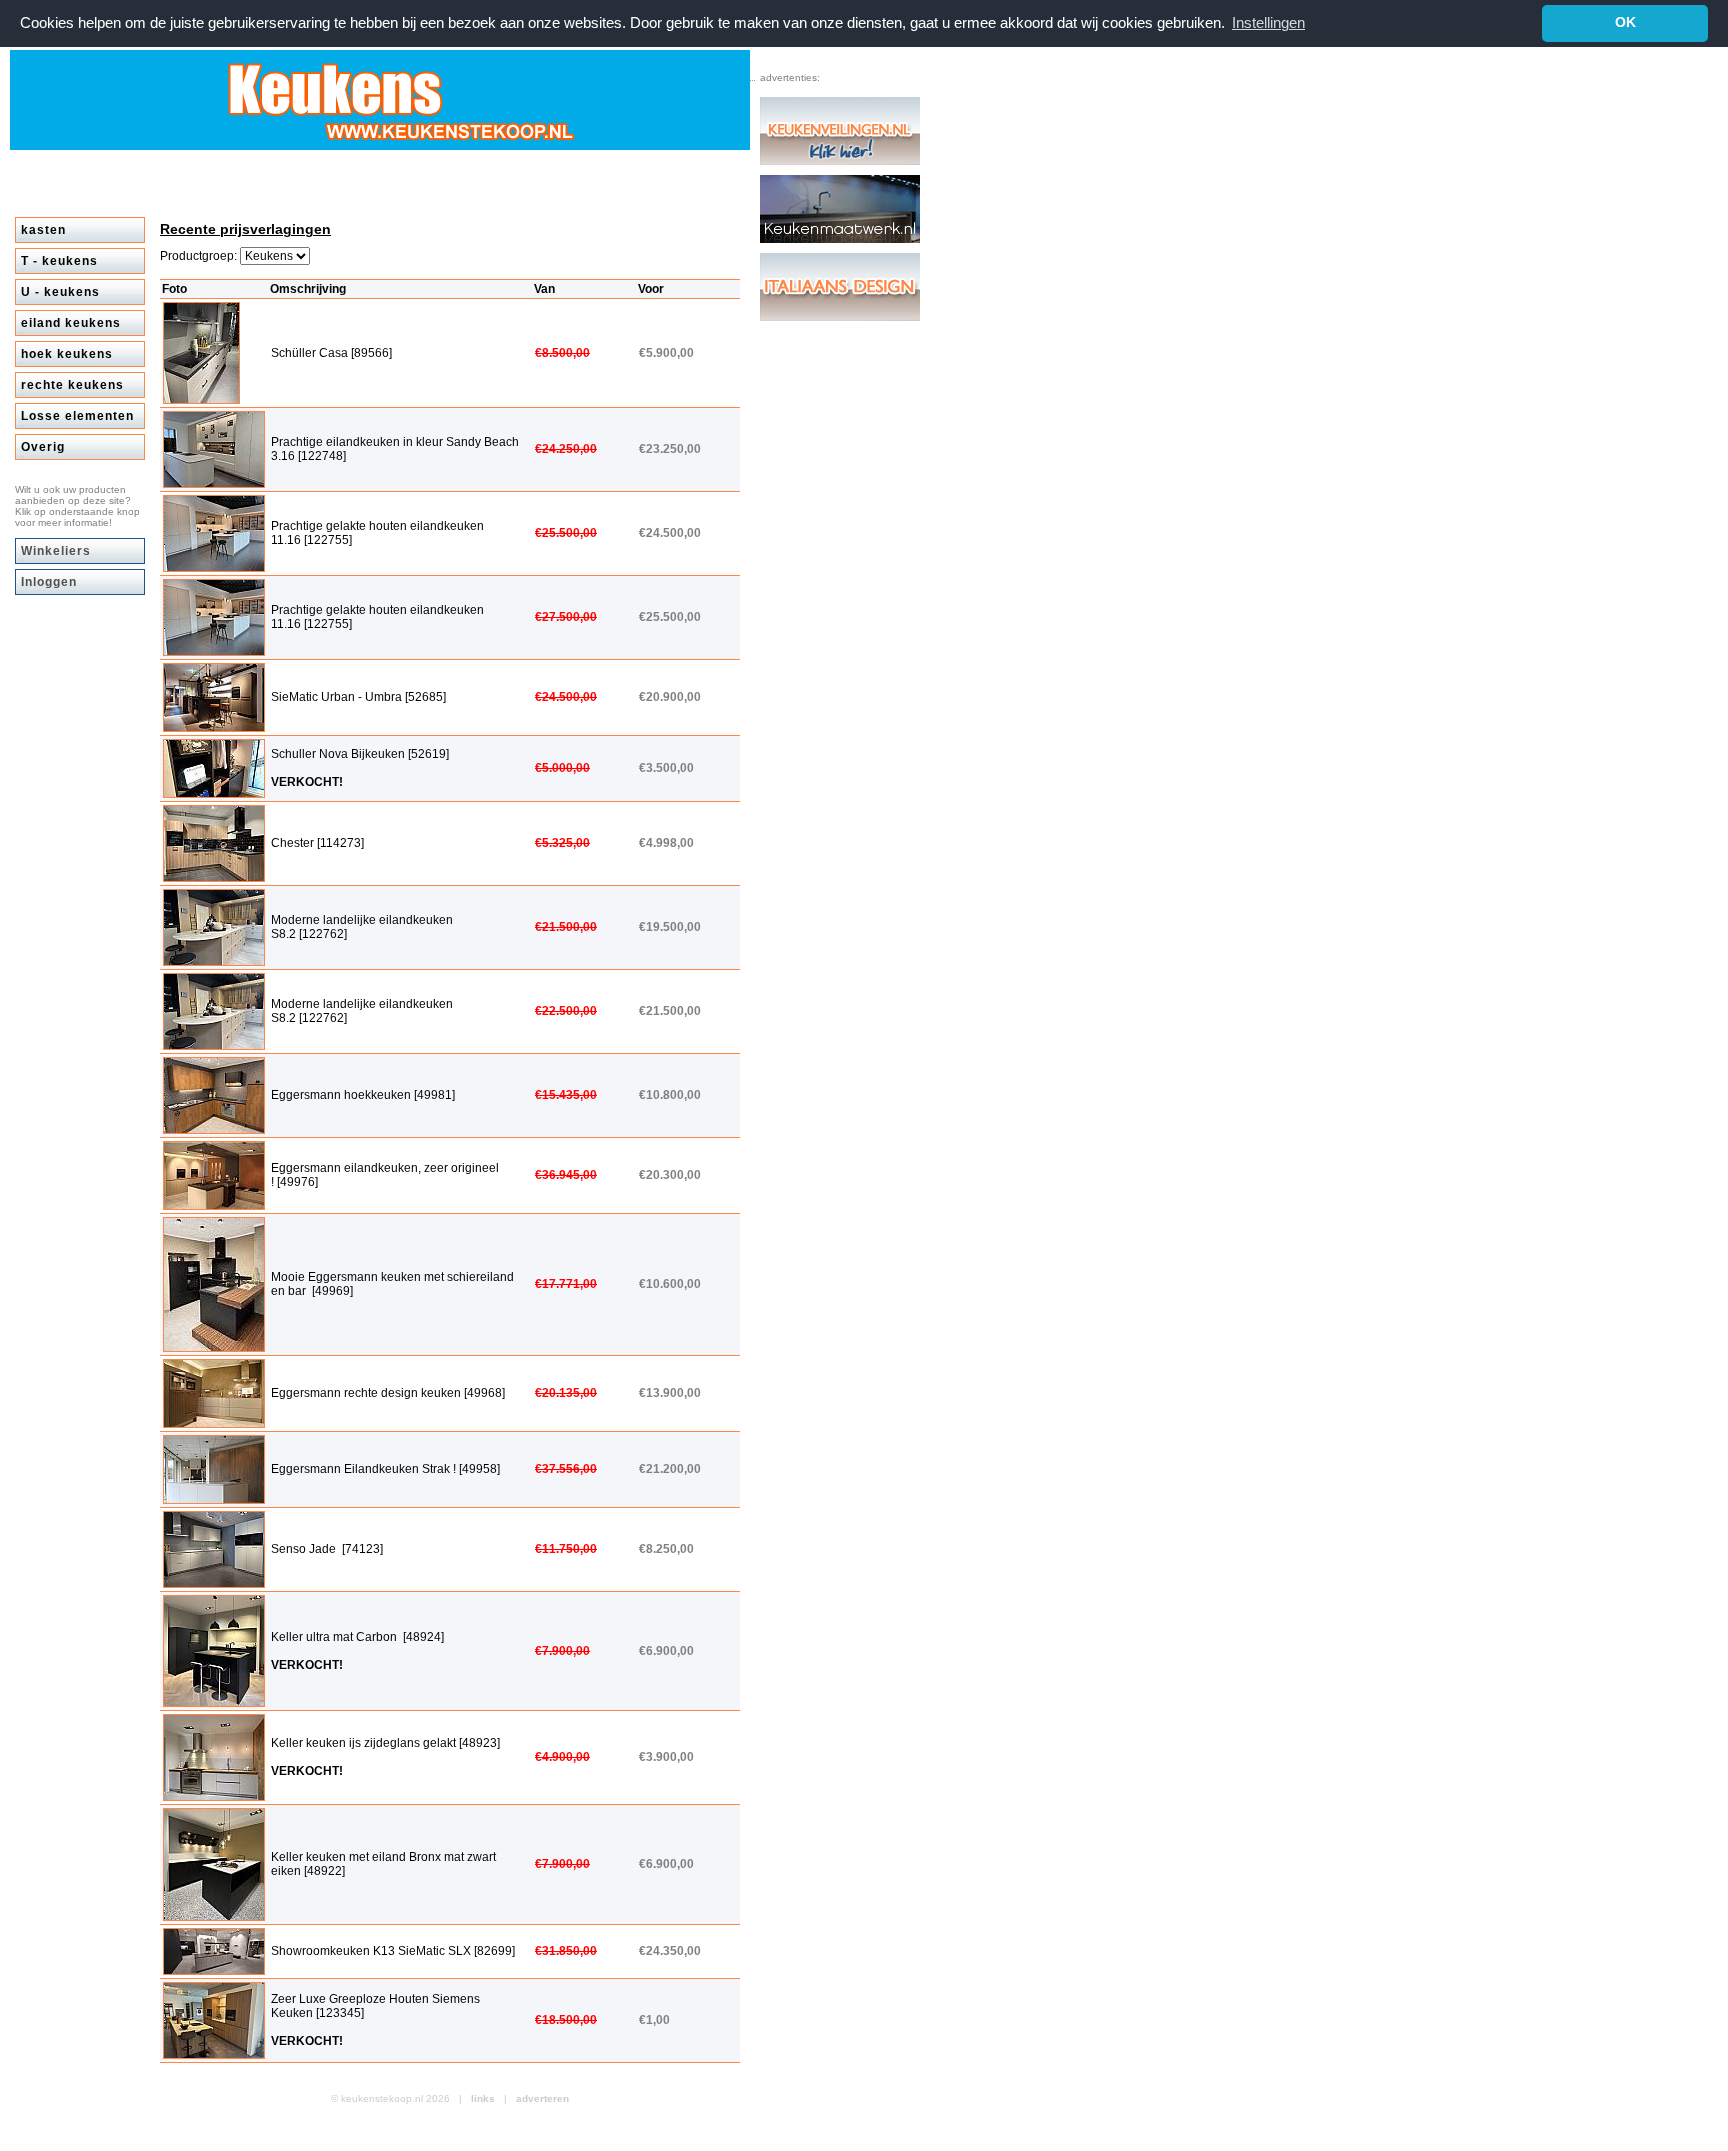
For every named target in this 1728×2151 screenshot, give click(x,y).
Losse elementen (77, 416)
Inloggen (49, 582)
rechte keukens (72, 385)
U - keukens (60, 292)
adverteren (542, 2098)
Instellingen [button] (1268, 22)
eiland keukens (71, 323)
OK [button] (1625, 22)
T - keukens (59, 261)
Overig (43, 447)
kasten (43, 230)
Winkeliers (56, 551)
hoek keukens (67, 354)
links (483, 2098)
